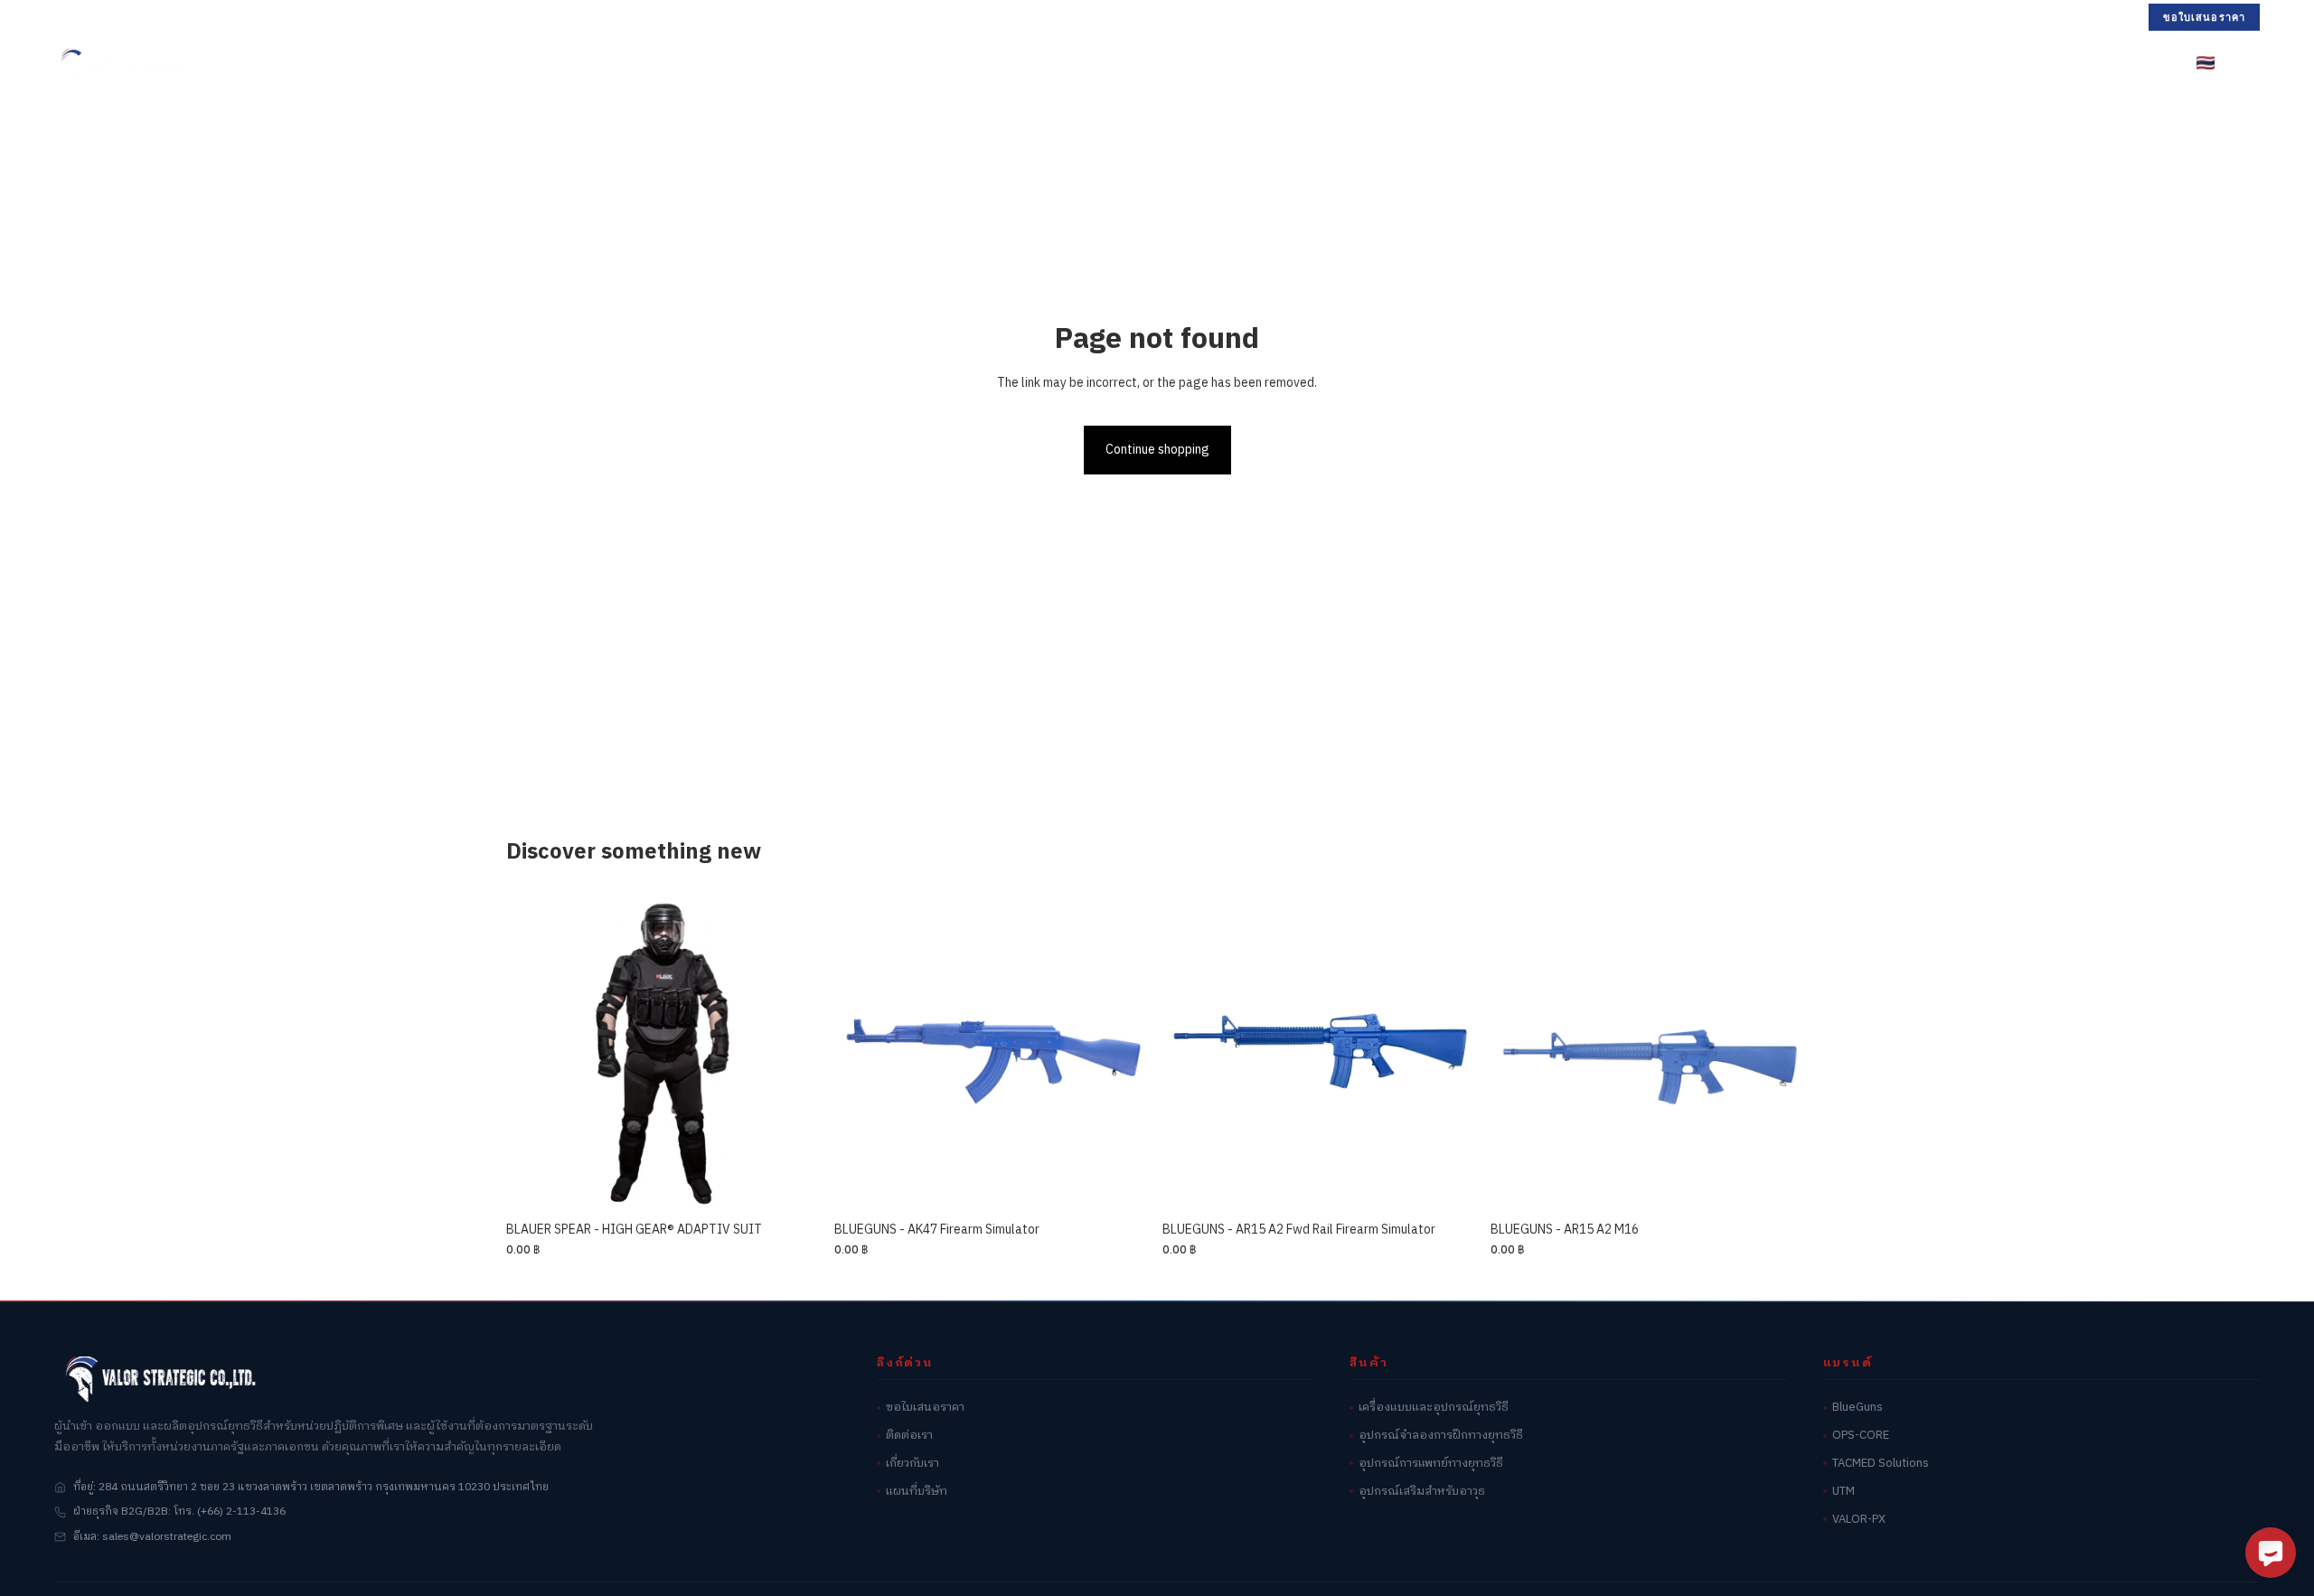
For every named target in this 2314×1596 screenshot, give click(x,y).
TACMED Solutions (1881, 1464)
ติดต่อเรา (909, 1436)
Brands (1000, 62)
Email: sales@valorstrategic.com (285, 16)
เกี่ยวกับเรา (912, 1464)
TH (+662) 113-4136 (114, 16)
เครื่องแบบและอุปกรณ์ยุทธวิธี (1434, 1408)
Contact (1484, 62)
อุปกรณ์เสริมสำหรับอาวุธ (1422, 1492)
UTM (1844, 1492)
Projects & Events (1138, 62)
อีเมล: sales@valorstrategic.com (152, 1537)
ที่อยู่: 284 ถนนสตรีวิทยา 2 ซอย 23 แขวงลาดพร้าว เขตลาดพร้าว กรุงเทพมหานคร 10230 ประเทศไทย (311, 1487)
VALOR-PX (1859, 1520)
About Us (1393, 62)
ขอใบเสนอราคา (2204, 17)
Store (903, 62)
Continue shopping (1157, 450)
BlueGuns (1858, 1408)
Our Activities (1283, 62)
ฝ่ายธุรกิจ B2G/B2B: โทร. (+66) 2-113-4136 (179, 1512)
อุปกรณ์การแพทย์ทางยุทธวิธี (1431, 1464)
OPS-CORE (1861, 1436)
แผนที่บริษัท (917, 1492)
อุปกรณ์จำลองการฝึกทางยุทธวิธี (1441, 1436)
